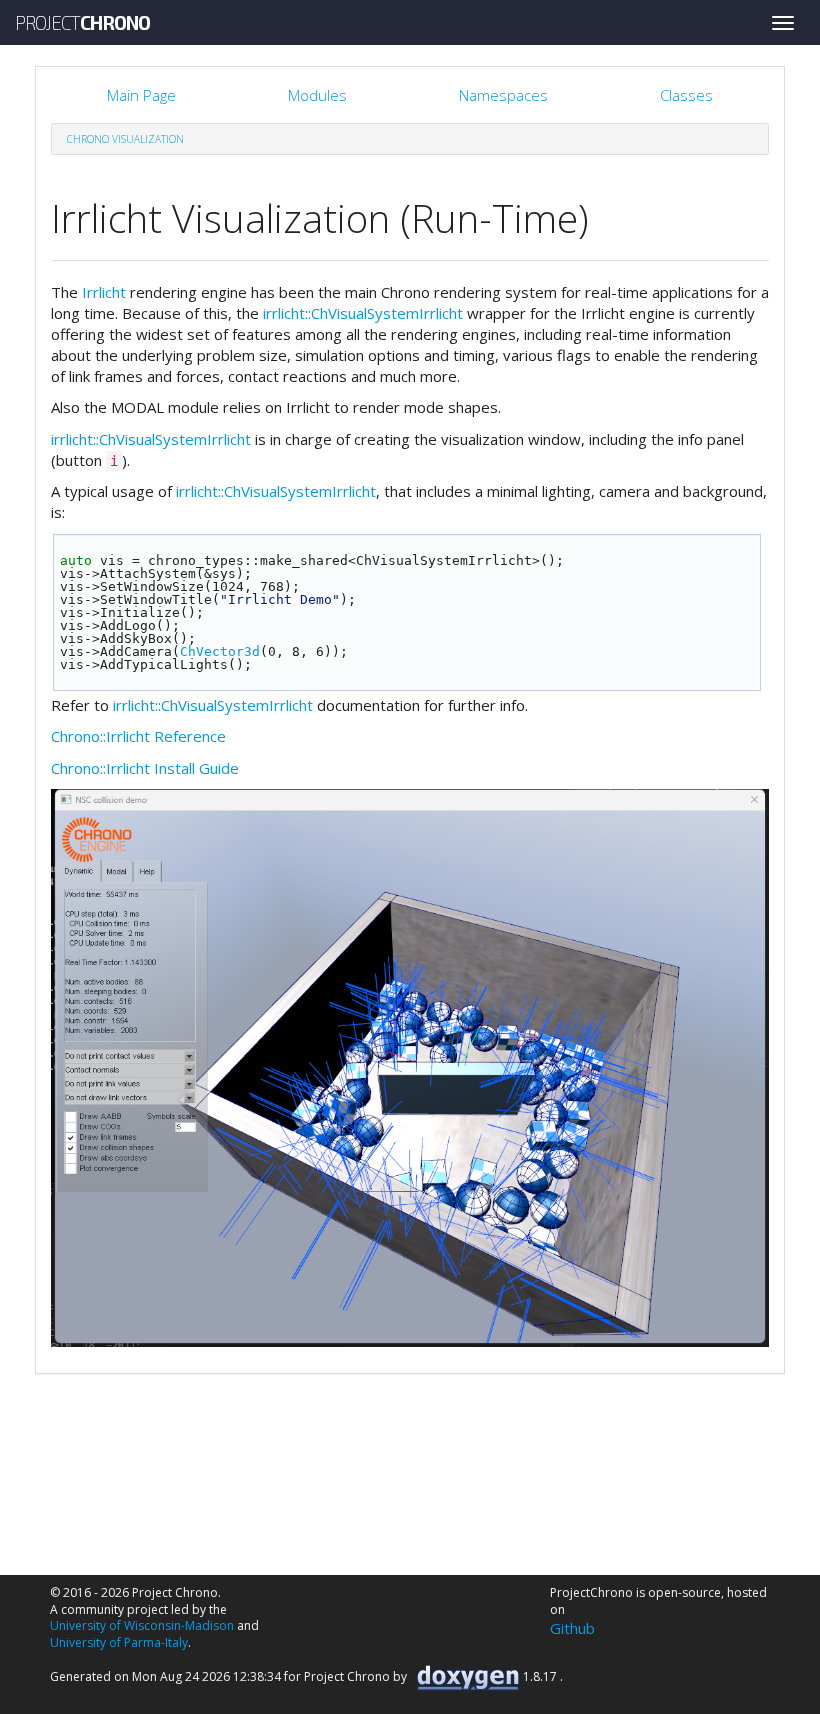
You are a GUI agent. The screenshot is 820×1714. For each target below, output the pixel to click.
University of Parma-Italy (119, 1642)
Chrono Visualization (125, 139)
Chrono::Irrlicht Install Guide (145, 768)
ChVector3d (220, 651)
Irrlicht (104, 292)
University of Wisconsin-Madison (142, 1625)
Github (572, 1628)
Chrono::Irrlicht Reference (138, 736)
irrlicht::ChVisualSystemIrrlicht (363, 313)
